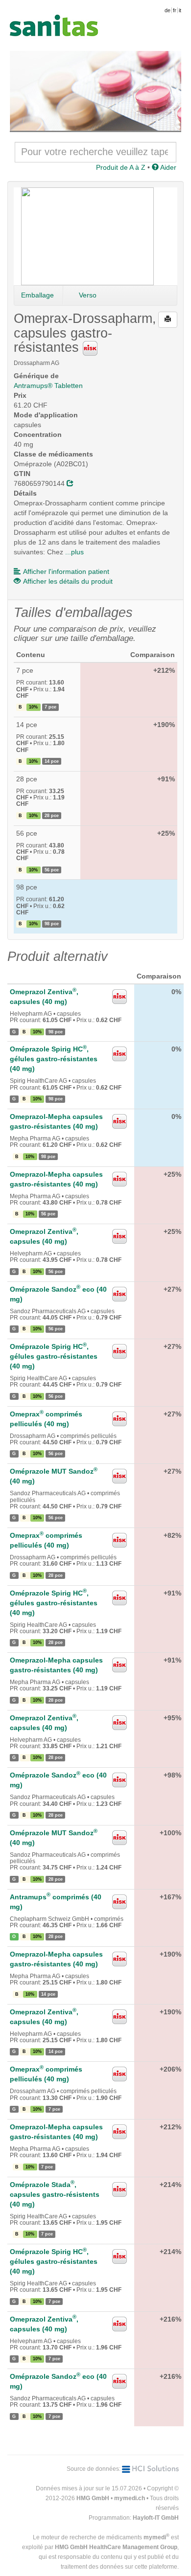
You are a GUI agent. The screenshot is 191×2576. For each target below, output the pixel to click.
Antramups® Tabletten (48, 386)
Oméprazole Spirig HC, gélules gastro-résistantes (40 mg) (54, 1059)
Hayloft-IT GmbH (156, 2518)
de (167, 10)
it (180, 10)
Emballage (37, 295)
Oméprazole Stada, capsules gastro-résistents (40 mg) (55, 2194)
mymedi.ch (130, 2498)
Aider (167, 167)
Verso (88, 295)
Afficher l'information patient (66, 571)
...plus (74, 552)
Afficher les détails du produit (68, 581)
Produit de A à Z (121, 167)
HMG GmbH (93, 2498)
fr (175, 10)
